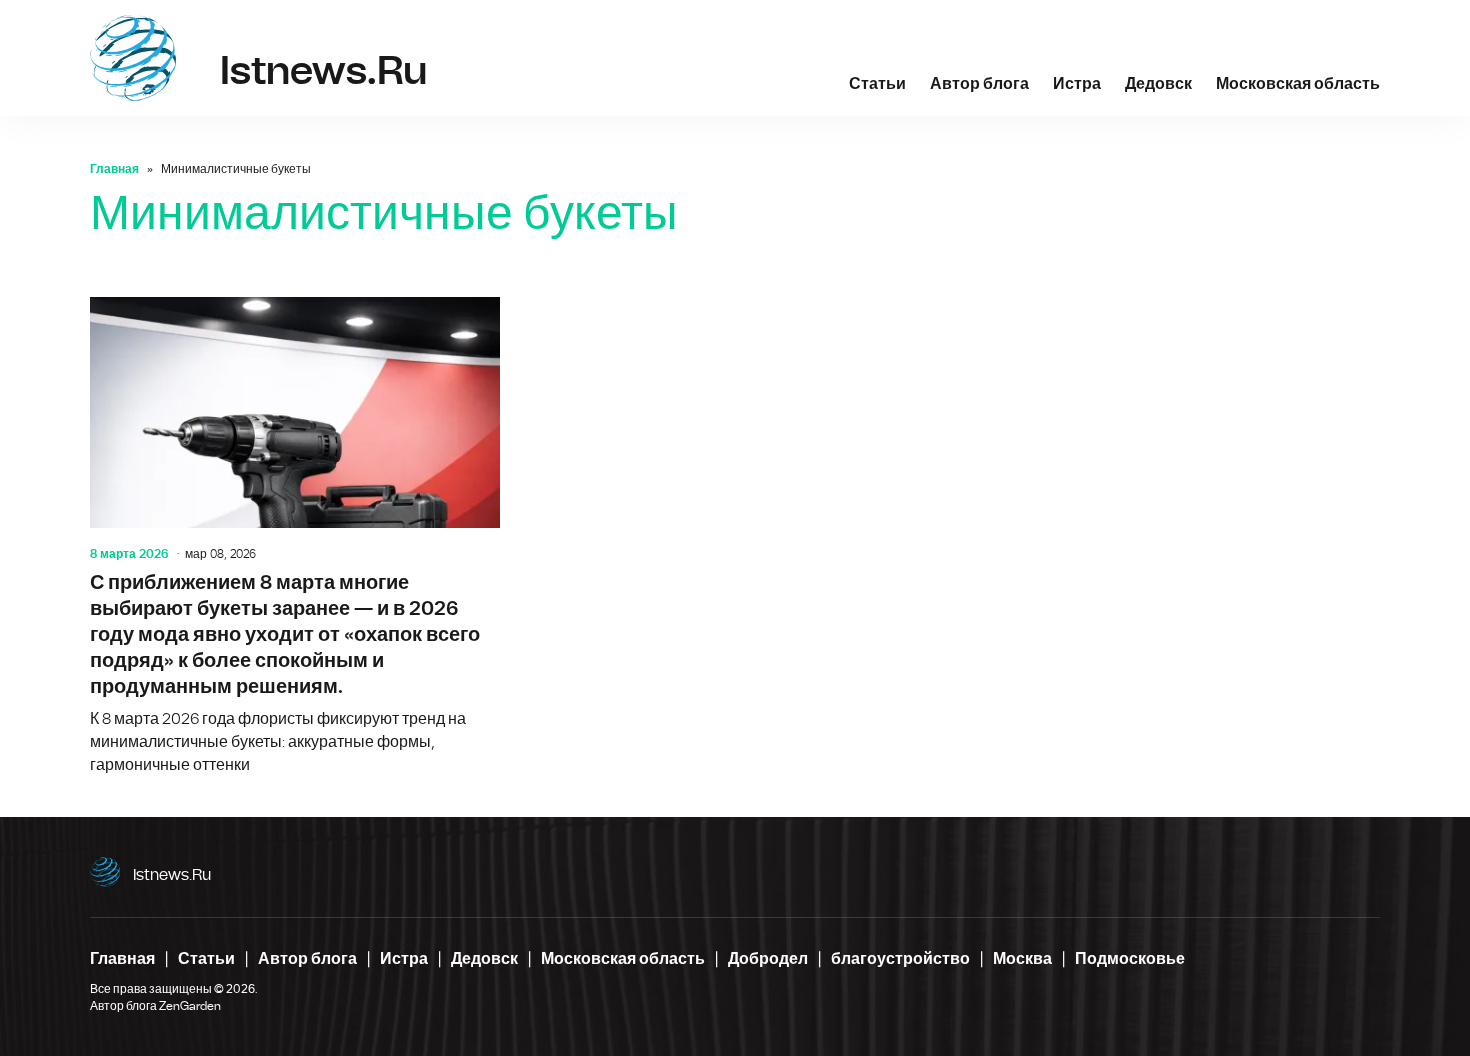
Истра (1077, 84)
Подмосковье (1130, 959)
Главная (114, 169)
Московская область (1298, 84)
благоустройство (900, 959)
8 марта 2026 (129, 554)
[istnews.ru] (133, 58)
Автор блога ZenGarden (155, 1006)
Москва (1022, 959)
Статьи (877, 84)
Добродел (768, 959)
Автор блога (979, 84)
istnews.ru (172, 875)
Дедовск (1158, 84)
